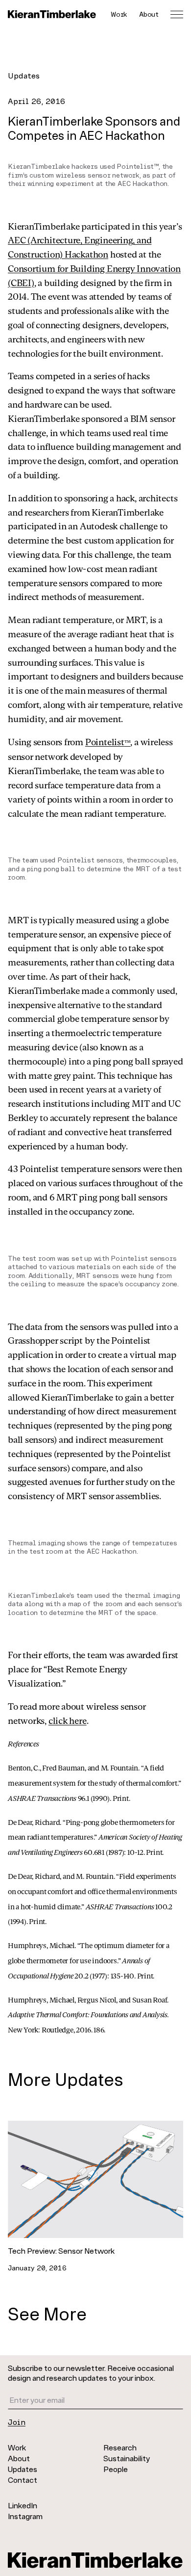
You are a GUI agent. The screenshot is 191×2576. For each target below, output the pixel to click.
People (116, 2469)
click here (68, 1720)
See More (47, 2313)
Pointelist (108, 742)
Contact (23, 2480)
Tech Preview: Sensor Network (61, 2251)
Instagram (25, 2516)
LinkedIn (23, 2505)
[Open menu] (177, 14)
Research (120, 2447)
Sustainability (127, 2458)
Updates (24, 75)
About (149, 14)
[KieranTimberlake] (52, 14)
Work (119, 14)
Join (17, 2422)
